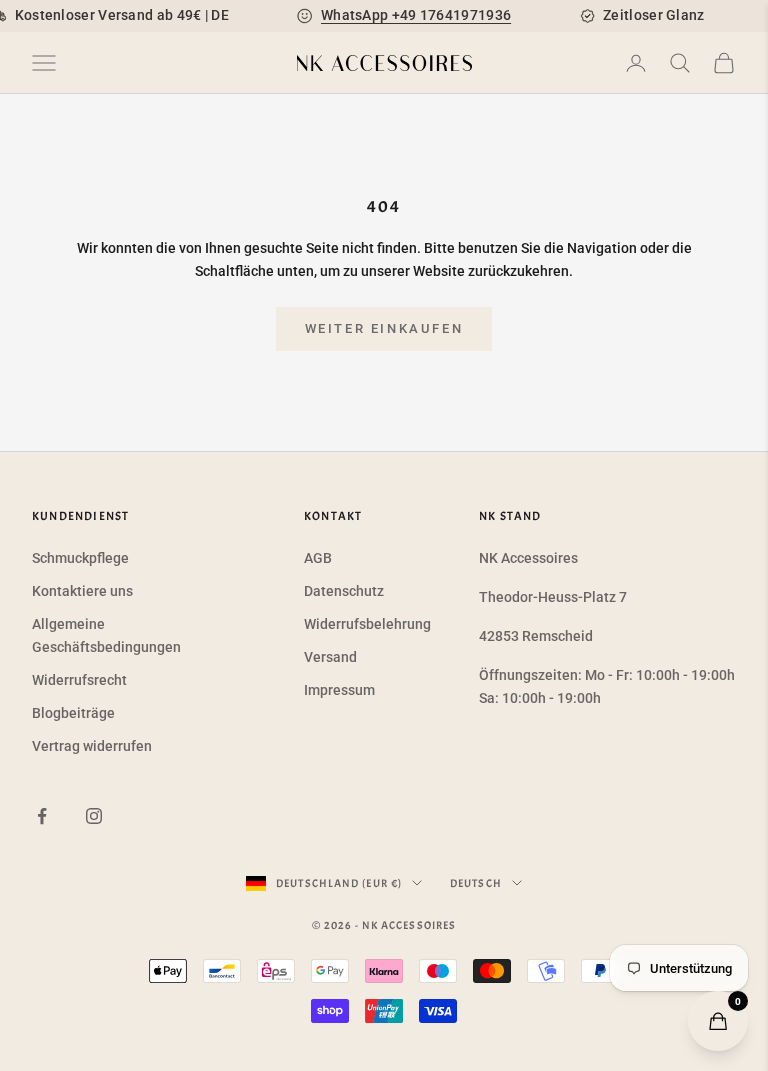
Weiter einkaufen (384, 328)
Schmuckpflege (80, 558)
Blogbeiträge (73, 713)
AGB (318, 558)
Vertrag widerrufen (92, 746)
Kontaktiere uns (82, 591)
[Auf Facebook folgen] (42, 816)
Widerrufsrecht (79, 680)
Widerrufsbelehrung (367, 624)
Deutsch (476, 883)
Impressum (339, 690)
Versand (330, 657)
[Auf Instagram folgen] (94, 816)
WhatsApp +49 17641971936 (416, 15)
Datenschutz (344, 591)
